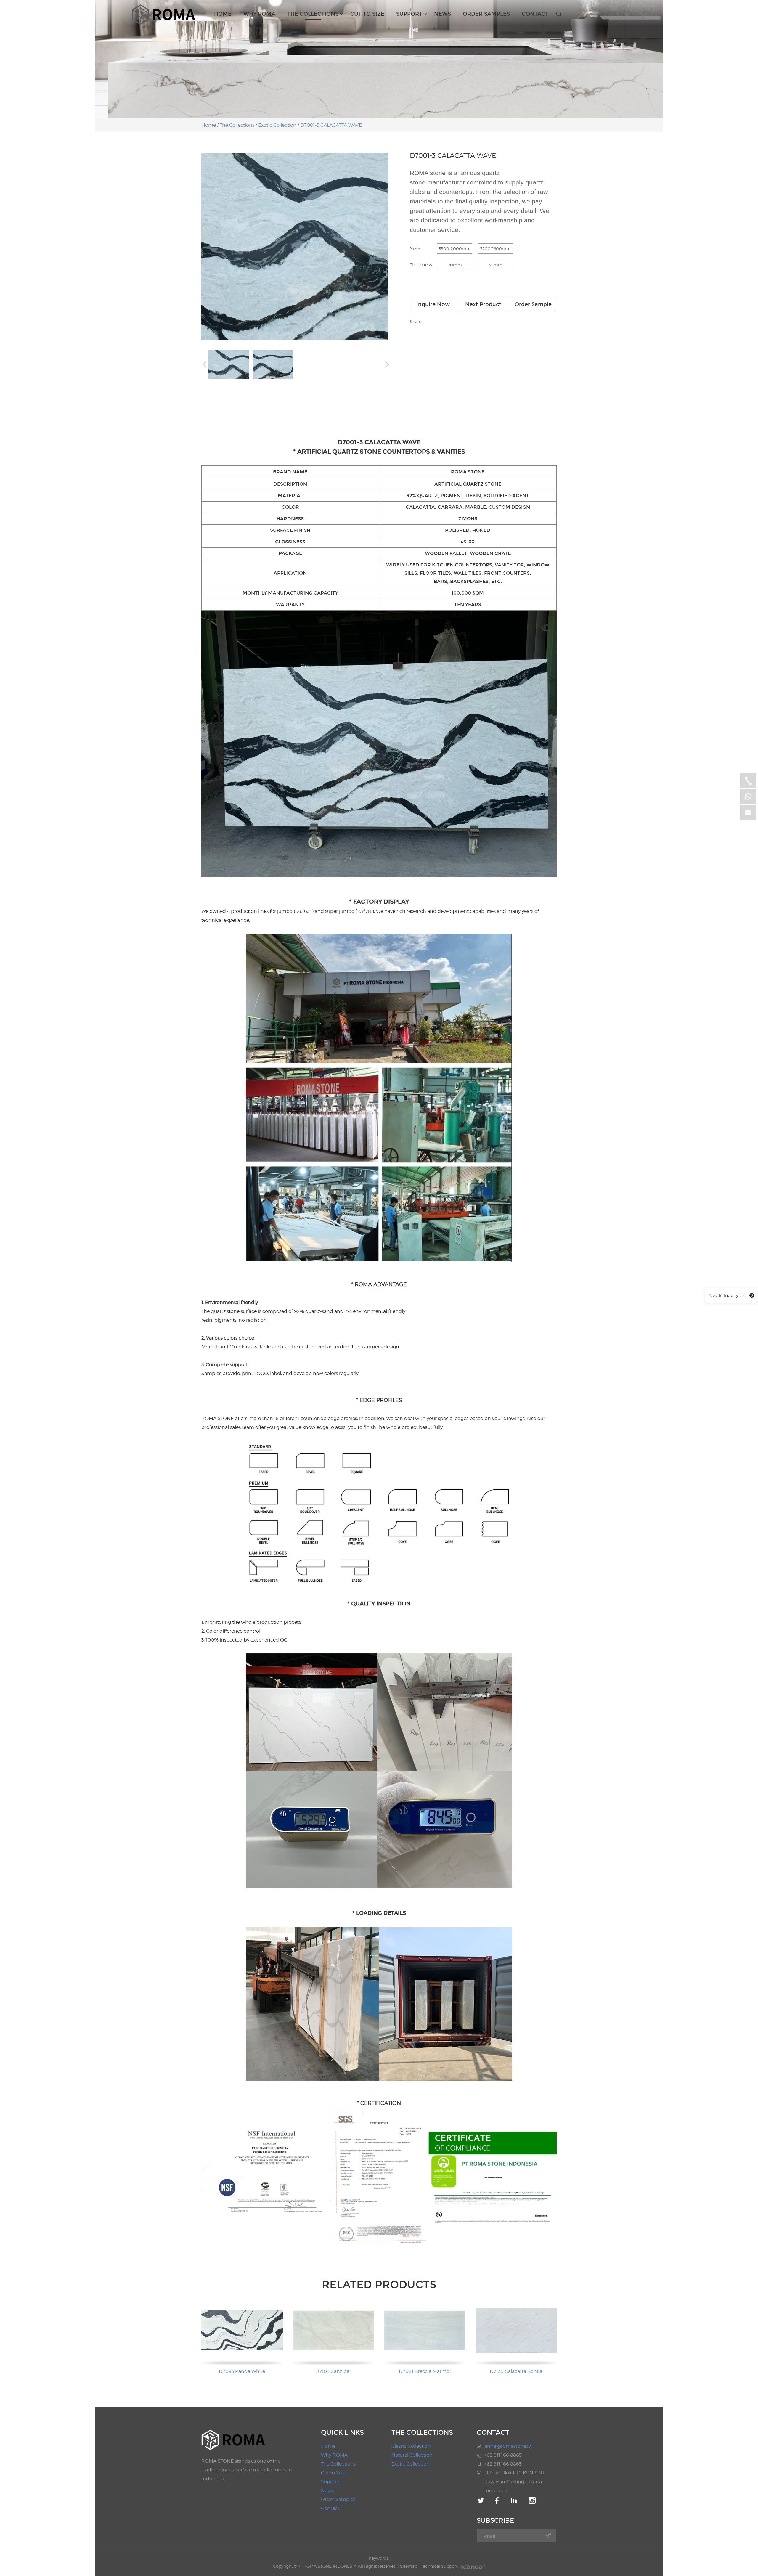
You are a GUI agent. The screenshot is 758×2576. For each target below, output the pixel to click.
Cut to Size (367, 14)
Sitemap (409, 2566)
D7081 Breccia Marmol (425, 2371)
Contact (535, 14)
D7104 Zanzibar (333, 2371)
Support (409, 14)
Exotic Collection (277, 125)
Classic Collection (411, 2446)
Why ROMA (259, 14)
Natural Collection (412, 2455)
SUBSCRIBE (495, 2520)
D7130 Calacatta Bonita (516, 2371)
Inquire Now (433, 304)
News (443, 14)
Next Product (483, 304)
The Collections (313, 14)
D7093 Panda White (242, 2371)
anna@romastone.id (508, 2446)
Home (223, 14)
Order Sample (533, 304)
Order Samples (486, 14)
